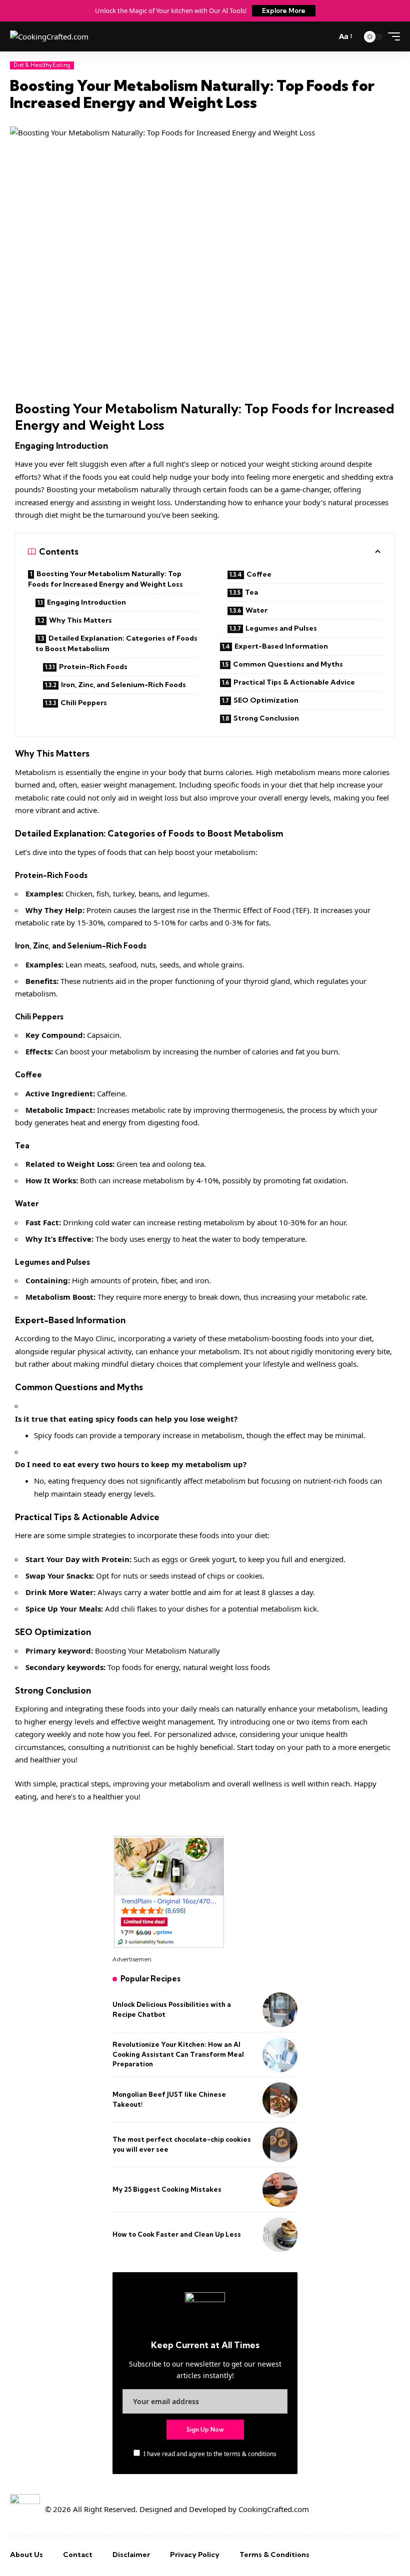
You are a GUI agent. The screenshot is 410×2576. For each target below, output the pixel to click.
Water (256, 610)
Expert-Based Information (281, 646)
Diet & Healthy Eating (42, 65)
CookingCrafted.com (274, 2509)
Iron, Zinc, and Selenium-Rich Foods (123, 685)
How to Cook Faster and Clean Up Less (177, 2234)
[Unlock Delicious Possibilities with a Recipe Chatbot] (280, 2010)
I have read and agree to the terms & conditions (210, 2454)
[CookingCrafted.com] (49, 37)
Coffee (259, 574)
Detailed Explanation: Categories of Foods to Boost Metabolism (116, 643)
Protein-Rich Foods (93, 667)
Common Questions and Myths (288, 664)
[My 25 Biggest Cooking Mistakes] (280, 2190)
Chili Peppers (84, 703)
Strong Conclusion (266, 718)
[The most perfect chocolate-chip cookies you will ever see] (280, 2145)
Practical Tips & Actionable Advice (294, 682)
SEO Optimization (266, 700)
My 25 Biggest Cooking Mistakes (167, 2189)
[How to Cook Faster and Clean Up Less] (280, 2235)
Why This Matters (80, 620)
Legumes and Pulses (281, 628)
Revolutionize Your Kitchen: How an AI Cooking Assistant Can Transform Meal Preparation (178, 2054)
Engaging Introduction (86, 602)
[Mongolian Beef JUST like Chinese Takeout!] (280, 2100)
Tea (251, 592)
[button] (345, 36)
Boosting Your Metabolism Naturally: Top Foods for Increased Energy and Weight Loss (105, 579)
